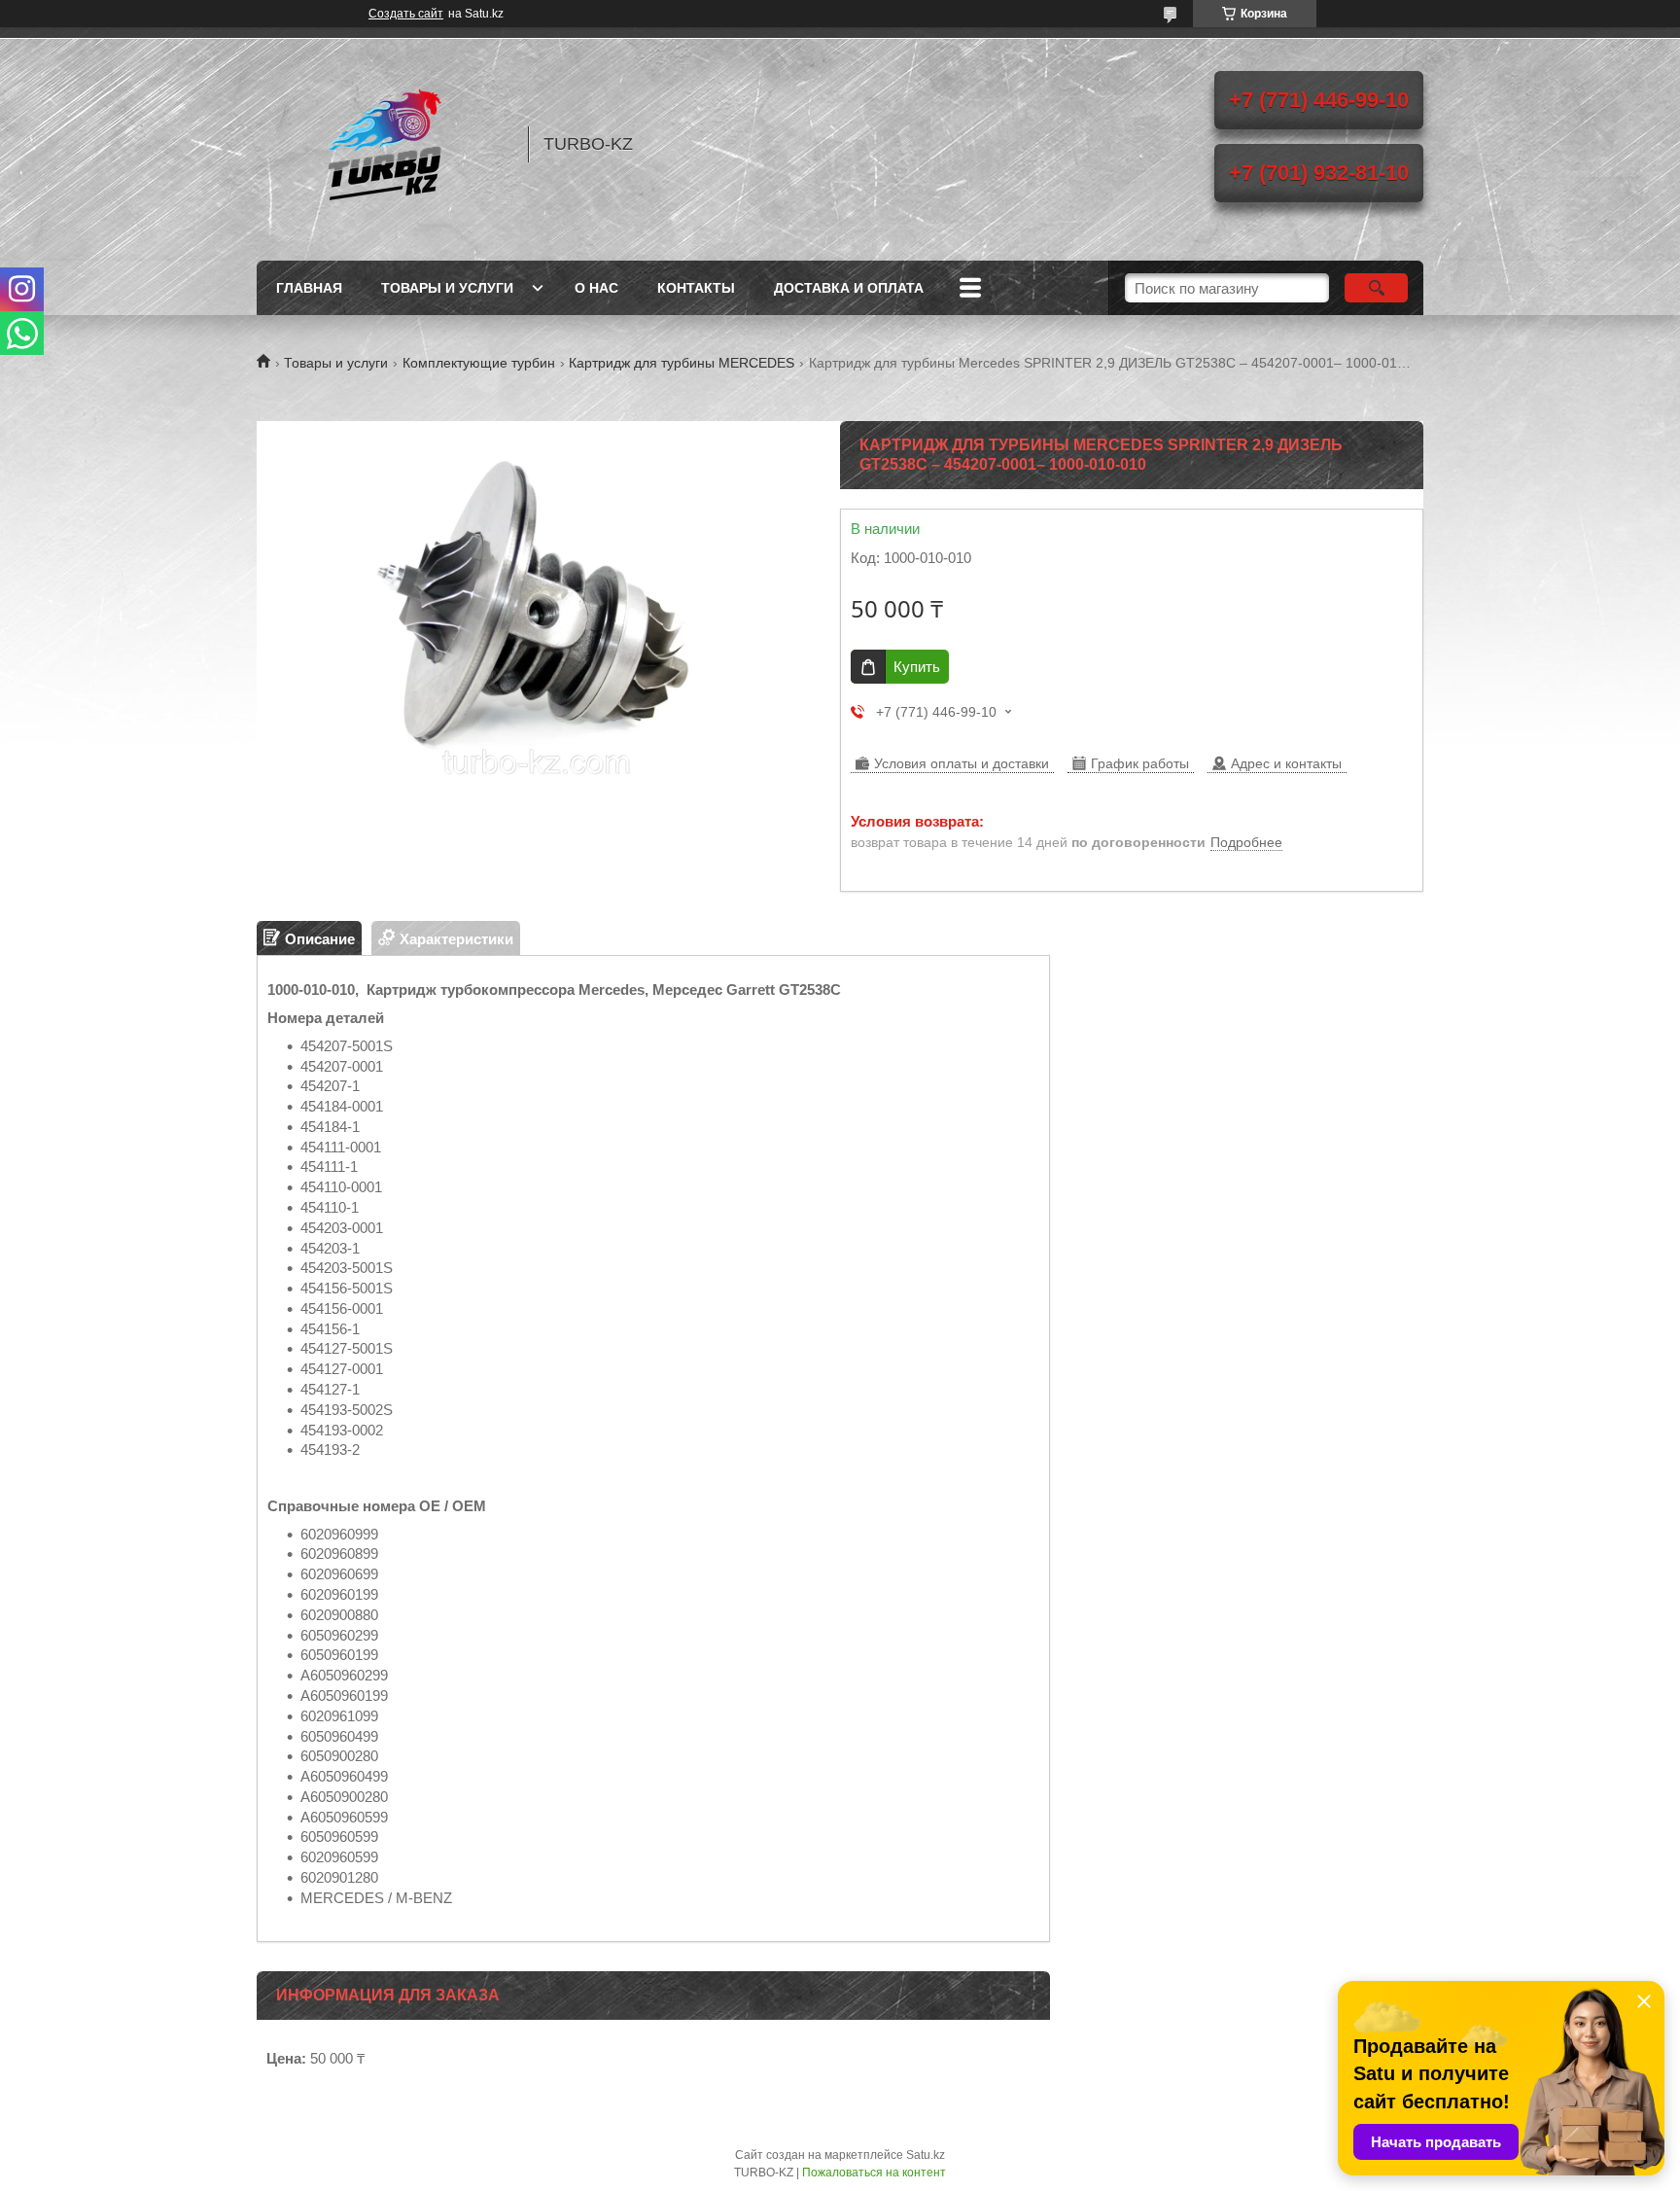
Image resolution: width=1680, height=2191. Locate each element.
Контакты (696, 288)
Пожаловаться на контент (874, 2173)
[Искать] (1376, 288)
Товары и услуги (447, 288)
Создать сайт (406, 14)
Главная (309, 288)
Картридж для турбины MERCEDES (682, 363)
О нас (596, 288)
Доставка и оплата (849, 288)
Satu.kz (926, 2155)
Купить (917, 667)
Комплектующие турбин (479, 363)
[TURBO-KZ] (383, 144)
